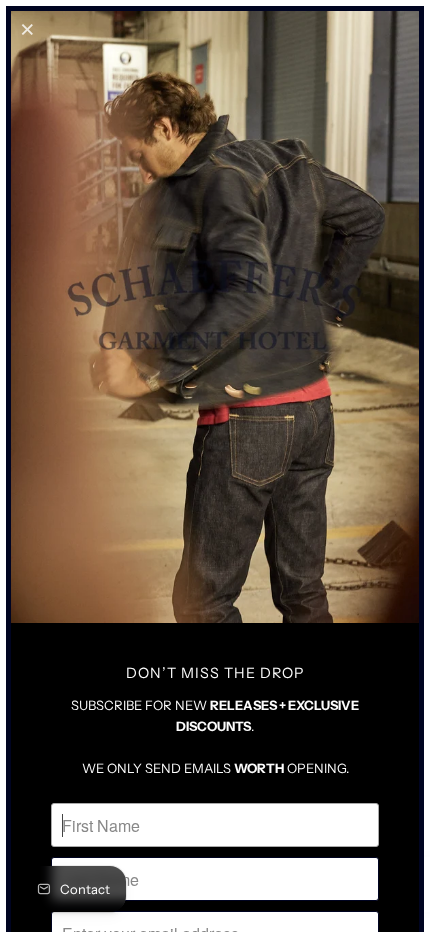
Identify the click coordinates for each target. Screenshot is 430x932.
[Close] (29, 29)
